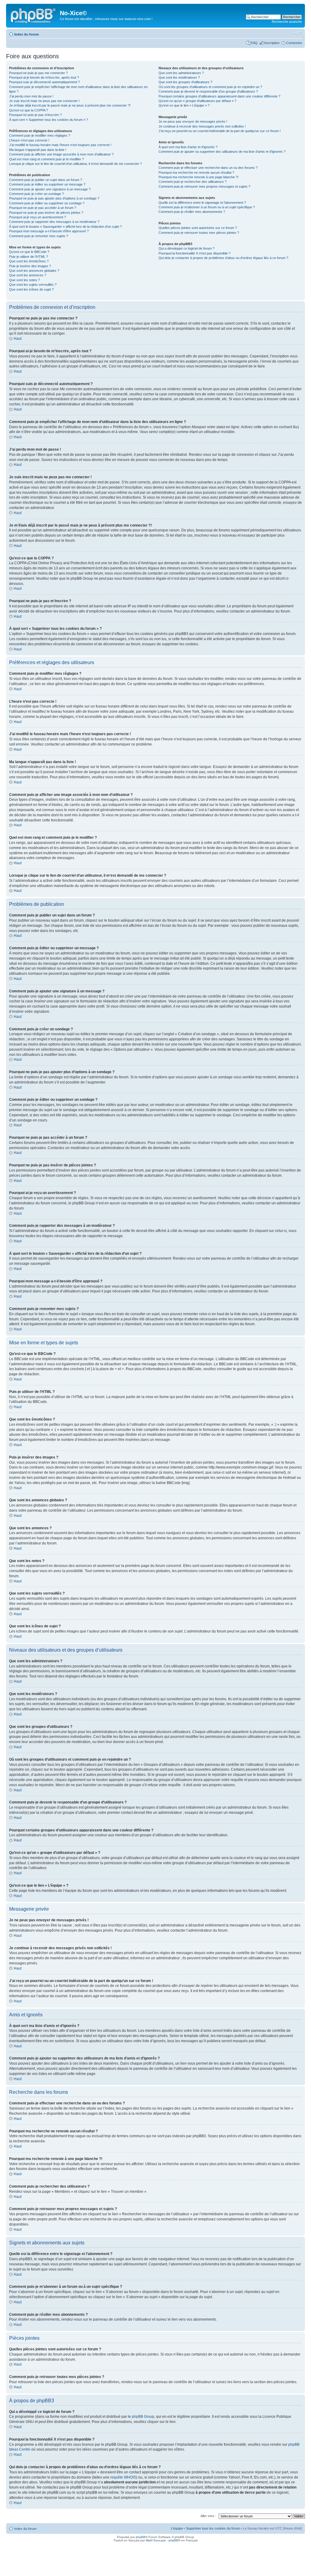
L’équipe (177, 2528)
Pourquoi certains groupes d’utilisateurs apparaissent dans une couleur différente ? (219, 96)
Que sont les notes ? (24, 280)
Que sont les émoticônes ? (29, 261)
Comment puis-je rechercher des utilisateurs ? (193, 182)
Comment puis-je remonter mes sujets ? (39, 236)
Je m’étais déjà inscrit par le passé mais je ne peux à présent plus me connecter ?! (70, 105)
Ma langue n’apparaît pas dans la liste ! (38, 150)
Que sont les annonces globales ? (34, 271)
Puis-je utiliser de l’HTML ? (29, 257)
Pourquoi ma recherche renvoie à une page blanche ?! (198, 177)
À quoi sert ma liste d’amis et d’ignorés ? (188, 147)
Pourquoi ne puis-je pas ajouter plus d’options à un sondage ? (54, 198)
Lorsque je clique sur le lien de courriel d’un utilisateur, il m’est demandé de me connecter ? (75, 164)
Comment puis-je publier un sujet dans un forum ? (46, 180)
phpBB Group (143, 2417)
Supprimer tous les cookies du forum (213, 2528)
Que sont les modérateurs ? (179, 77)
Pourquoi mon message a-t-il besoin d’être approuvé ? (49, 231)
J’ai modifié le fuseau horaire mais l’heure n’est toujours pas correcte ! (60, 145)
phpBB (141, 2537)
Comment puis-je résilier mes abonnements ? (192, 212)
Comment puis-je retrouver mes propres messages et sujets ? (204, 186)
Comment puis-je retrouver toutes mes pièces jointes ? (199, 233)
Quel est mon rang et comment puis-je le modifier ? (46, 159)
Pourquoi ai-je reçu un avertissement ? (38, 217)
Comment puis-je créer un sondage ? (36, 194)
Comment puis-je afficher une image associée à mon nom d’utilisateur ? (61, 154)
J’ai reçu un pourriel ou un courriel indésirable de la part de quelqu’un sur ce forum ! (220, 131)
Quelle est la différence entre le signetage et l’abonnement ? (202, 203)
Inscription (272, 43)
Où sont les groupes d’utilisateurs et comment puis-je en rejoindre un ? (210, 87)
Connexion (294, 43)
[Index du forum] (34, 15)
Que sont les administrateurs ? (181, 73)
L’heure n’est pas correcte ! (29, 140)
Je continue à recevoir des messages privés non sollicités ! (202, 126)
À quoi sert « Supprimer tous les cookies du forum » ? (49, 120)
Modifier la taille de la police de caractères (297, 33)
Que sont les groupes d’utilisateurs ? (185, 82)
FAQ (254, 43)
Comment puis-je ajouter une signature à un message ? (50, 189)
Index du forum (27, 34)
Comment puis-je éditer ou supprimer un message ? (47, 184)
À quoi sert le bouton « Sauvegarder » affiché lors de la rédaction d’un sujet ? (65, 227)
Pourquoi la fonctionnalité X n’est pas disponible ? (195, 253)
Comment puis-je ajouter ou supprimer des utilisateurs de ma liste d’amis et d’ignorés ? (222, 152)
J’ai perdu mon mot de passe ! (31, 96)
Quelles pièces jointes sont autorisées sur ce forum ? (198, 228)
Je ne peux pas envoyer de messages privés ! (193, 121)
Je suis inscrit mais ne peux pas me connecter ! (44, 101)
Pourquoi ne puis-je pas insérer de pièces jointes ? (46, 213)
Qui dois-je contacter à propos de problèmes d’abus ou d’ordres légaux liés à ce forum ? (223, 258)
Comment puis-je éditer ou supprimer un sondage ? (47, 203)
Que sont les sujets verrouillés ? (33, 285)
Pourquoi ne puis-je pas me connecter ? (38, 73)
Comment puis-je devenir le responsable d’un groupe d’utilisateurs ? (208, 91)
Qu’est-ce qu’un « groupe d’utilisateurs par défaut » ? (197, 101)
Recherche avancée (287, 22)
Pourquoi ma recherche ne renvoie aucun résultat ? (196, 172)
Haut (18, 339)
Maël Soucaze (156, 2540)
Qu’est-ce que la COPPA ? (29, 110)
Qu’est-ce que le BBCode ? (29, 252)
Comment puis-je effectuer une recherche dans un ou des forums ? (208, 168)
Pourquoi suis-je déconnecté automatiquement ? (44, 82)
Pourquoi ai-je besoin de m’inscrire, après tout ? (44, 77)
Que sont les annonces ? (28, 275)
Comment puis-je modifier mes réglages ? (40, 135)
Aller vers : (208, 2516)
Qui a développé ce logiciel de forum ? (186, 248)
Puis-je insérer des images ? (30, 266)
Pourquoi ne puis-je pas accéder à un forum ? (43, 208)
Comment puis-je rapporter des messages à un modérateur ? (54, 222)
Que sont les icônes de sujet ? (31, 289)
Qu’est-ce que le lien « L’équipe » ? (184, 105)
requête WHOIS (123, 2477)
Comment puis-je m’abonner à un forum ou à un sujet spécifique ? (207, 207)
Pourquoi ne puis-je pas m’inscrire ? (35, 115)
